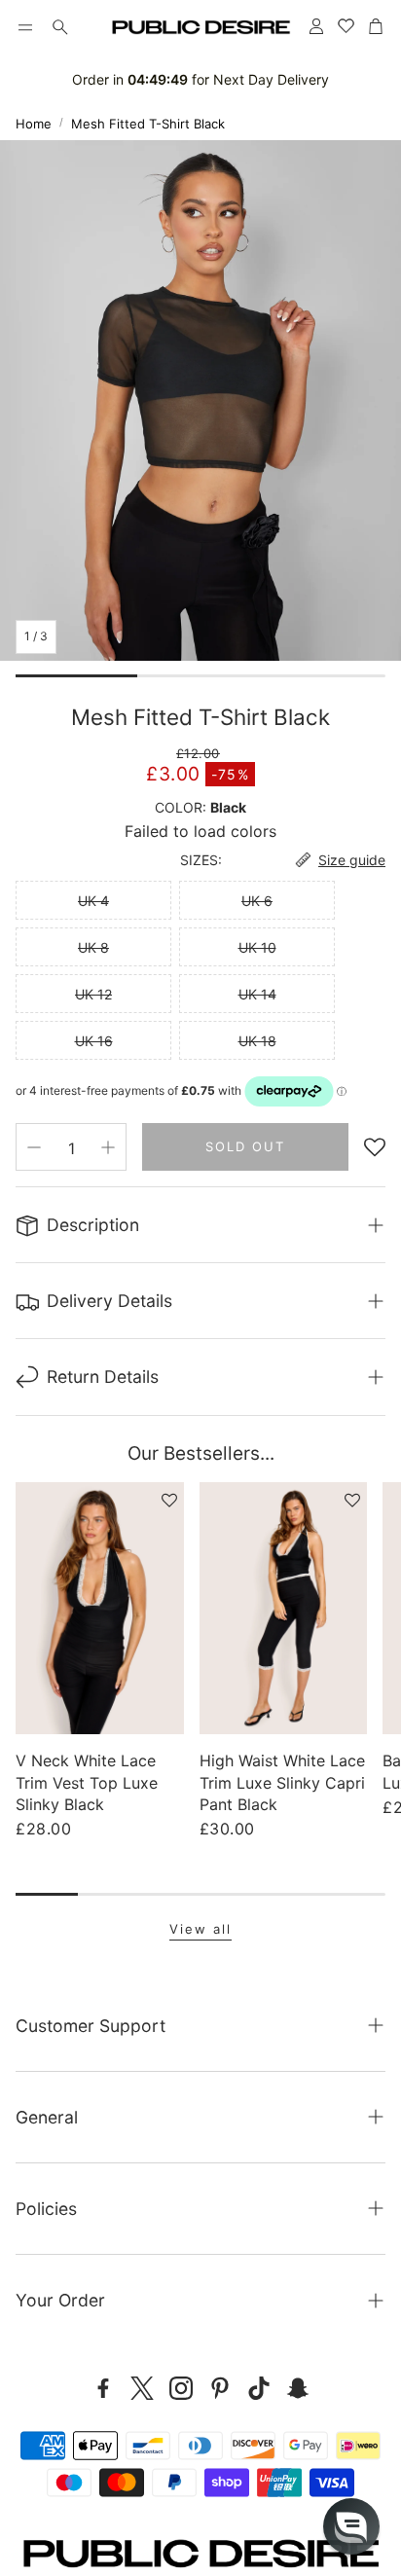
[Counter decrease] (34, 1147)
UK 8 (93, 947)
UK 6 (257, 901)
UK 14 (257, 994)
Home (34, 124)
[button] (25, 27)
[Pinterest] (220, 2388)
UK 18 (257, 1041)
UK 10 (257, 947)
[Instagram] (181, 2388)
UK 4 (93, 901)
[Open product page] (100, 1608)
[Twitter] (142, 2388)
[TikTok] (259, 2388)
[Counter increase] (108, 1147)
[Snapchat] (298, 2388)
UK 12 (93, 994)
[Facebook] (103, 2388)
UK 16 (94, 1041)
